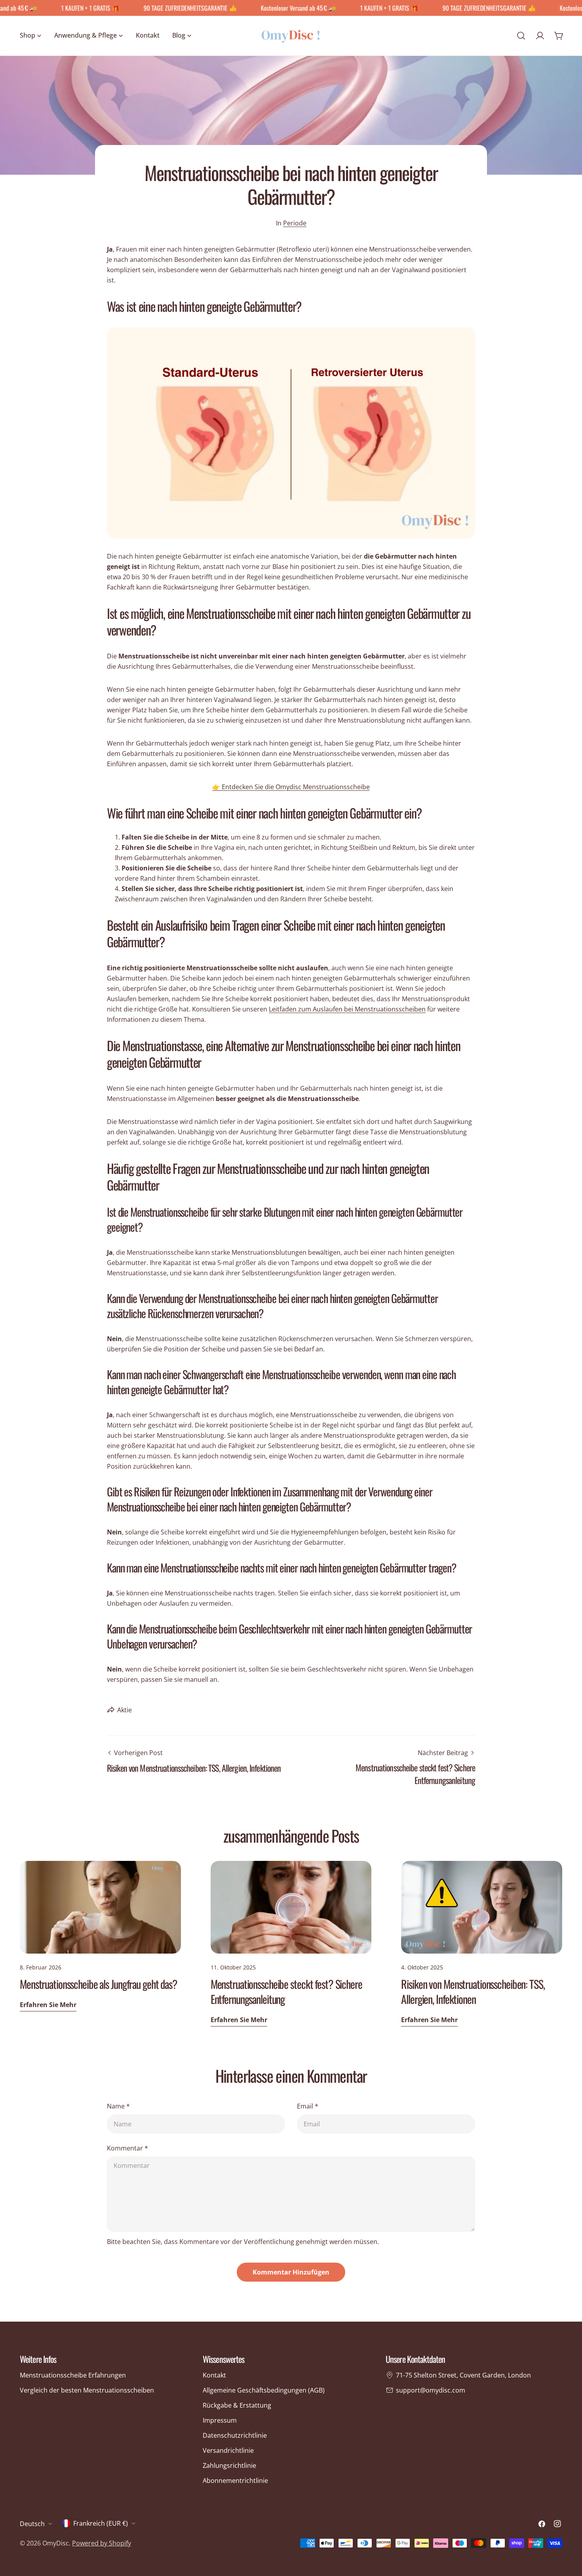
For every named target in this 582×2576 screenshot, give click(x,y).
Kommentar (127, 2148)
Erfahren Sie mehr (48, 2005)
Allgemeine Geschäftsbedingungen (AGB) (264, 2390)
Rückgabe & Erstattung (237, 2405)
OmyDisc (56, 2543)
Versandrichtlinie (228, 2450)
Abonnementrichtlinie (235, 2481)
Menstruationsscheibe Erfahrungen (73, 2375)
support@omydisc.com (431, 2390)
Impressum (220, 2420)
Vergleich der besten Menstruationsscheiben (87, 2390)
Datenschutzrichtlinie (235, 2435)
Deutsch (32, 2524)
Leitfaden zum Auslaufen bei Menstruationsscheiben (347, 1009)
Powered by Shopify (102, 2543)
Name (118, 2106)
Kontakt (214, 2375)
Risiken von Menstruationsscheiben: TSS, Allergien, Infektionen (473, 1991)
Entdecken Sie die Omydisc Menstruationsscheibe (291, 787)
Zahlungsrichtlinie (229, 2465)
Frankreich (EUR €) (101, 2523)
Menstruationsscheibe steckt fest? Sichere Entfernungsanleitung (286, 1991)
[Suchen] (521, 36)
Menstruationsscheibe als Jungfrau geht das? (99, 1984)
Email (308, 2106)
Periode (295, 223)
